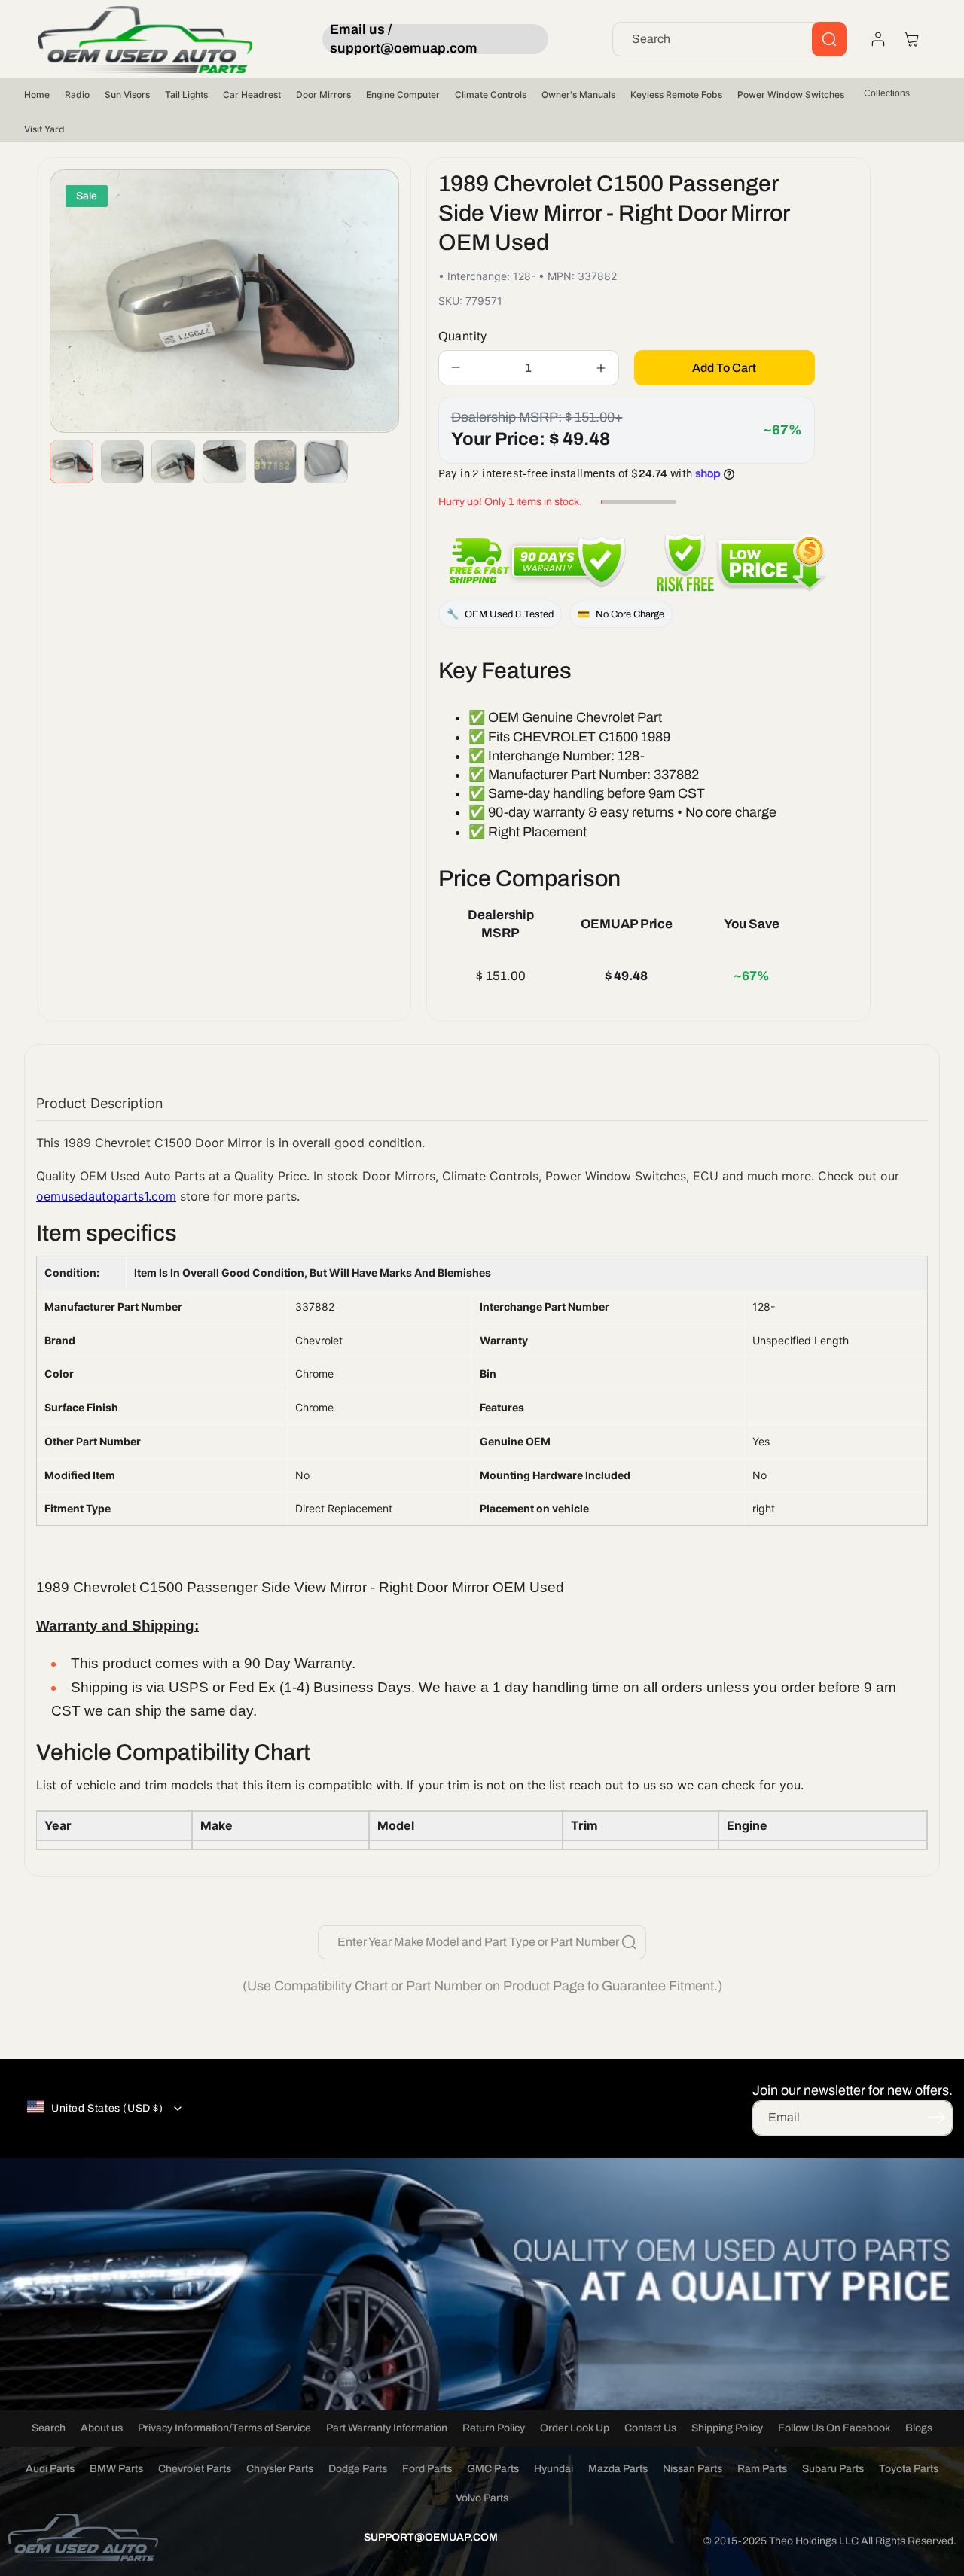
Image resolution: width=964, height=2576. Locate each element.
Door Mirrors (323, 94)
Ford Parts (427, 2469)
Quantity (463, 336)
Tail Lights (186, 94)
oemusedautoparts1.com (106, 1196)
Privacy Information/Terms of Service (224, 2428)
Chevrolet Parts (195, 2469)
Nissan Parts (692, 2469)
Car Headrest (252, 94)
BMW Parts (116, 2469)
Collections (887, 93)
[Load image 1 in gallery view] (72, 461)
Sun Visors (127, 94)
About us (102, 2428)
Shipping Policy (727, 2428)
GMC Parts (493, 2469)
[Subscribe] (936, 2117)
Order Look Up (575, 2428)
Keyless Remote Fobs (676, 94)
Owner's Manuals (578, 94)
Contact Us (650, 2428)
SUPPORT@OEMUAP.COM (431, 2537)
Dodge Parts (358, 2469)
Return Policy (494, 2428)
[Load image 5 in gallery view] (276, 461)
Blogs (919, 2428)
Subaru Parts (833, 2469)
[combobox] (729, 39)
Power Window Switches (791, 94)
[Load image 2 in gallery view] (123, 461)
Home (37, 94)
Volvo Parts (482, 2498)
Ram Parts (762, 2469)
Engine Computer (403, 94)
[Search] (829, 39)
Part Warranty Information (387, 2428)
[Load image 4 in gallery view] (224, 461)
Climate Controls (491, 94)
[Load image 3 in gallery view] (173, 461)
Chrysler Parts (280, 2469)
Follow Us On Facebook (834, 2428)
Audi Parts (50, 2469)
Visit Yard (44, 129)
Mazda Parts (618, 2469)
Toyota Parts (909, 2469)
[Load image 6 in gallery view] (326, 461)
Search (49, 2428)
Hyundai (554, 2469)
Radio (77, 94)
